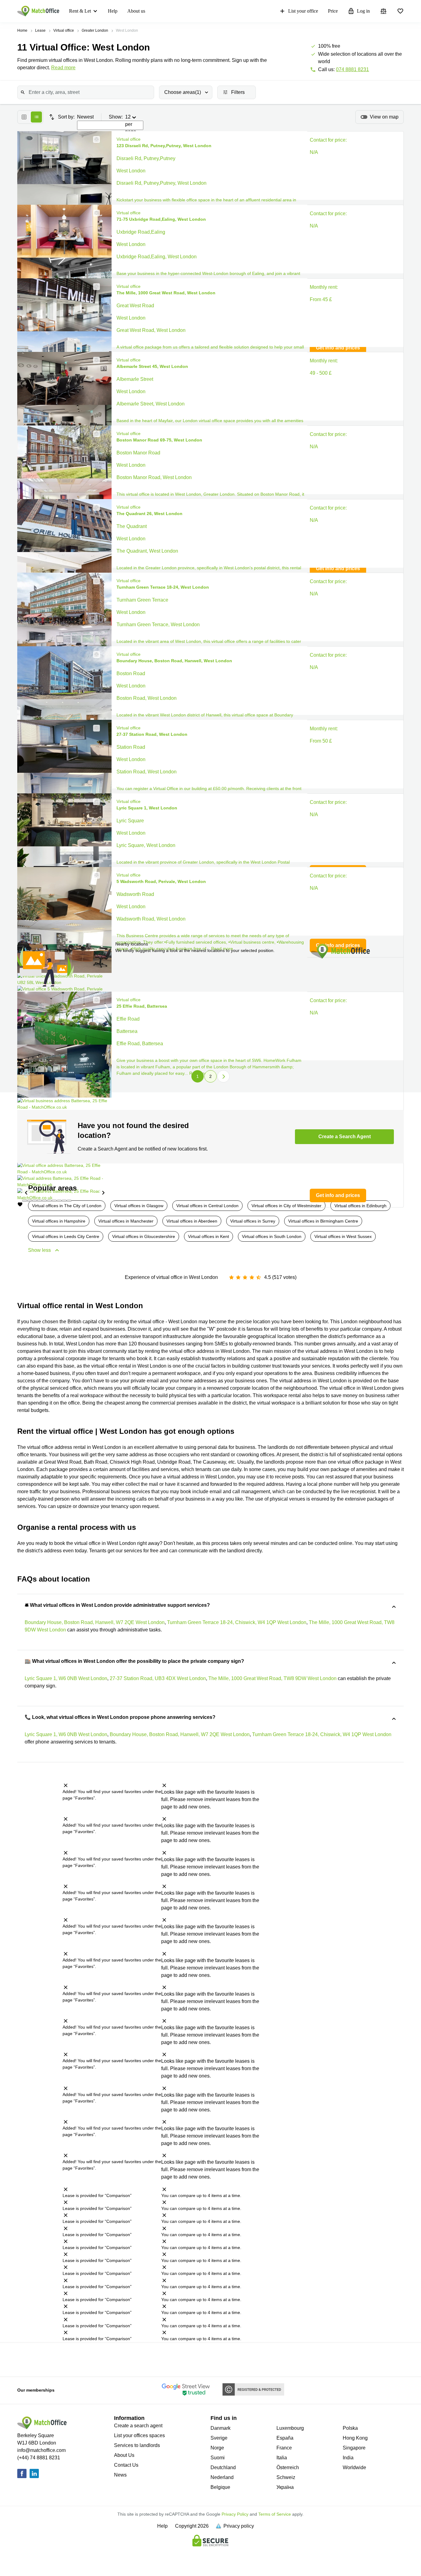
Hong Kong (355, 2438)
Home (22, 30)
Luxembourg (290, 2428)
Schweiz (286, 2477)
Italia (282, 2458)
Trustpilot (37, 2359)
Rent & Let (80, 11)
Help (113, 11)
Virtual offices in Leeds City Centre (66, 1236)
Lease (40, 30)
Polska (350, 2428)
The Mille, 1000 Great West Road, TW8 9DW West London (272, 1678)
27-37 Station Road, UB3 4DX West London (158, 1678)
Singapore (354, 2448)
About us (136, 11)
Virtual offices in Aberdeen (192, 1221)
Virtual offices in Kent (208, 1236)
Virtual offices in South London (272, 1236)
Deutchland (223, 2467)
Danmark (221, 2428)
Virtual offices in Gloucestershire (144, 1236)
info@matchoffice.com (41, 2450)
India (348, 2458)
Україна (285, 2487)
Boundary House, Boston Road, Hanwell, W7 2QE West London (95, 1622)
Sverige (219, 2438)
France (284, 2448)
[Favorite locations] (400, 11)
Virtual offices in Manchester (126, 1221)
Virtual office (64, 30)
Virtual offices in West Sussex (343, 1236)
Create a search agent (138, 2426)
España (285, 2438)
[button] (95, 139)
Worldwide (354, 2467)
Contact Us (126, 2465)
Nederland (222, 2477)
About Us (124, 2455)
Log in (363, 11)
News (120, 2475)
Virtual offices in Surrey (253, 1221)
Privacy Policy (235, 2514)
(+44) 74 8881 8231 (39, 2458)
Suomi (218, 2458)
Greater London (95, 30)
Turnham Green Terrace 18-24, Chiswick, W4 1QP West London (237, 1622)
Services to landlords (137, 2445)
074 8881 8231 (352, 69)
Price (333, 11)
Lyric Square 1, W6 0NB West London (66, 1678)
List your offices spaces (139, 2435)
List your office (303, 11)
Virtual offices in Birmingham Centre (323, 1221)
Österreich (288, 2467)
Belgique (220, 2487)
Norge (217, 2448)
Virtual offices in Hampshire (59, 1221)
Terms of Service (275, 2514)
